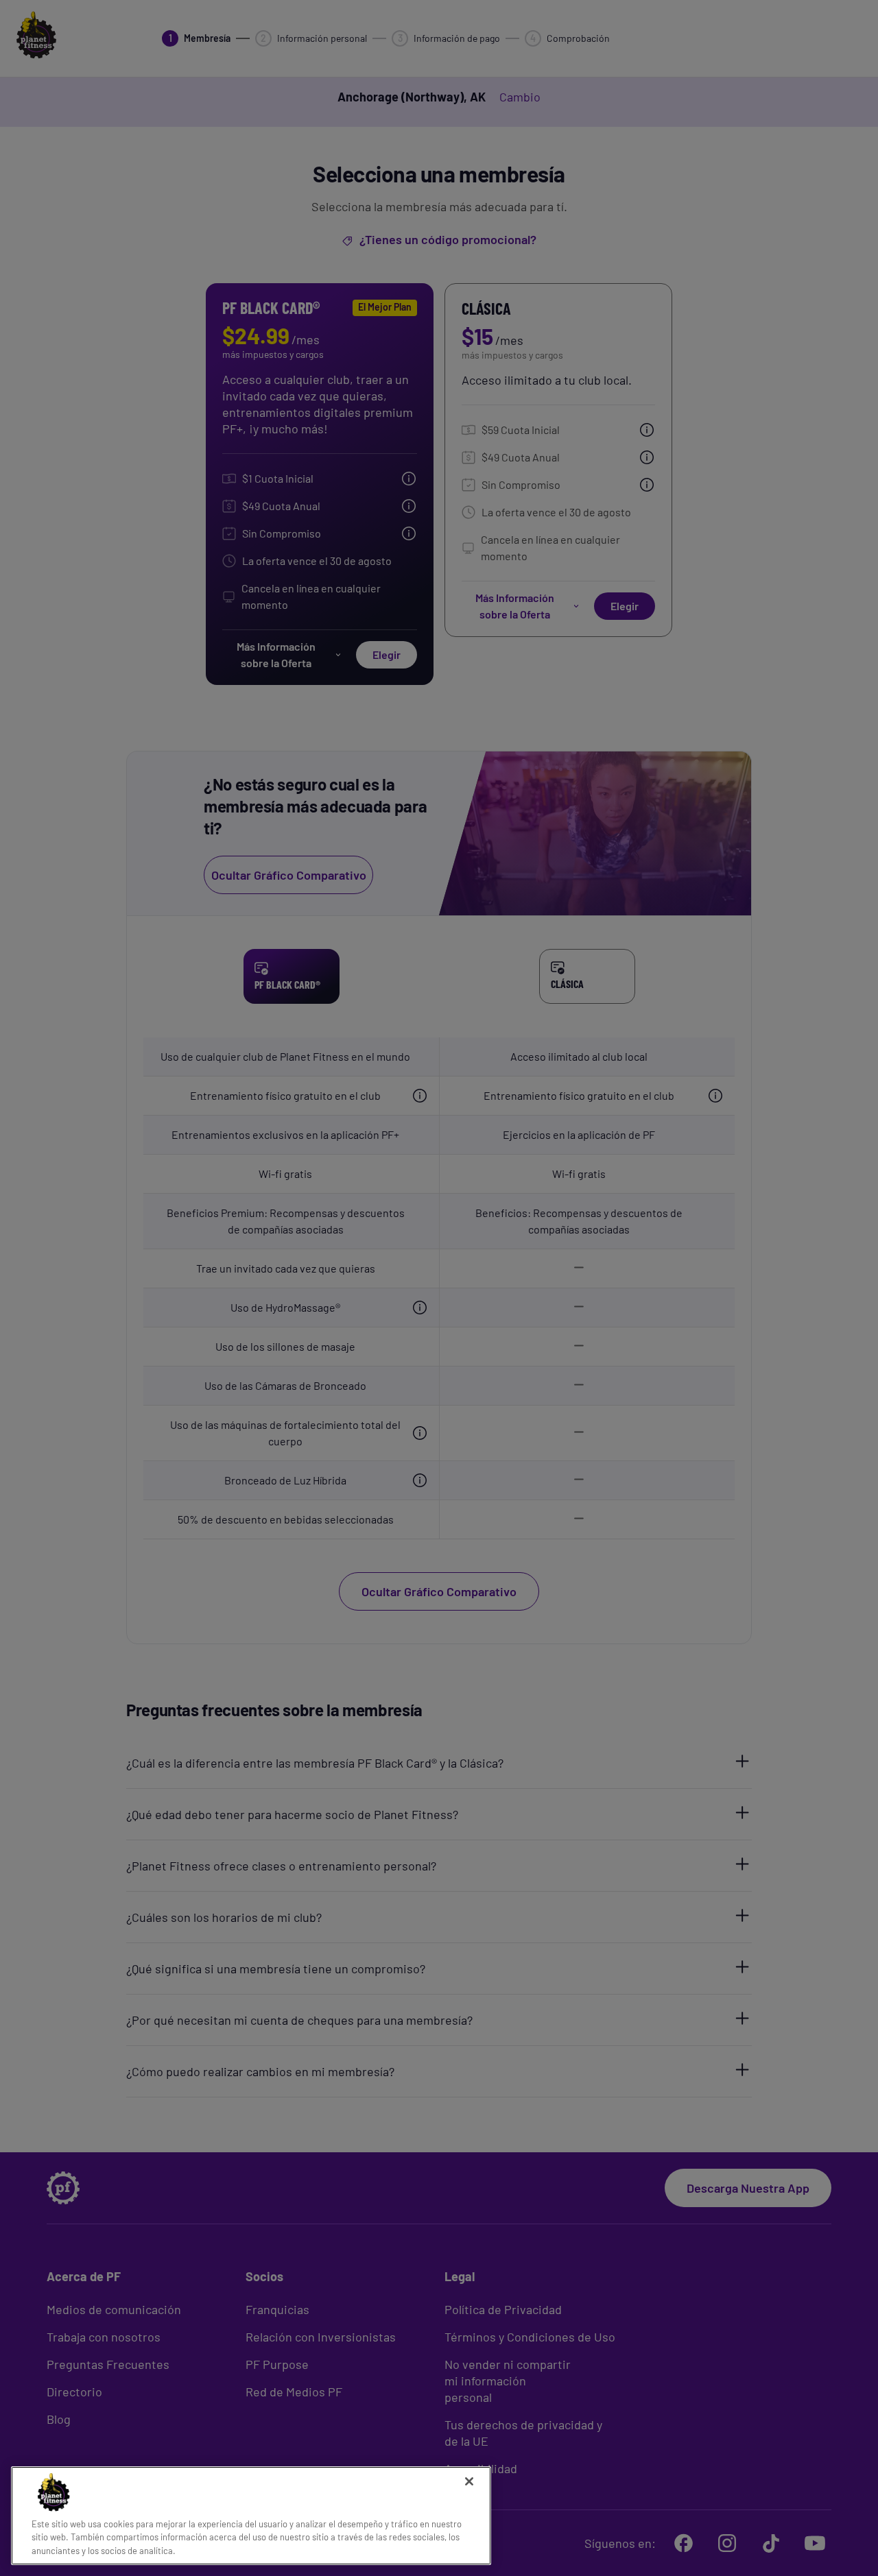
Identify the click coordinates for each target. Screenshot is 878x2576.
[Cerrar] (469, 2481)
